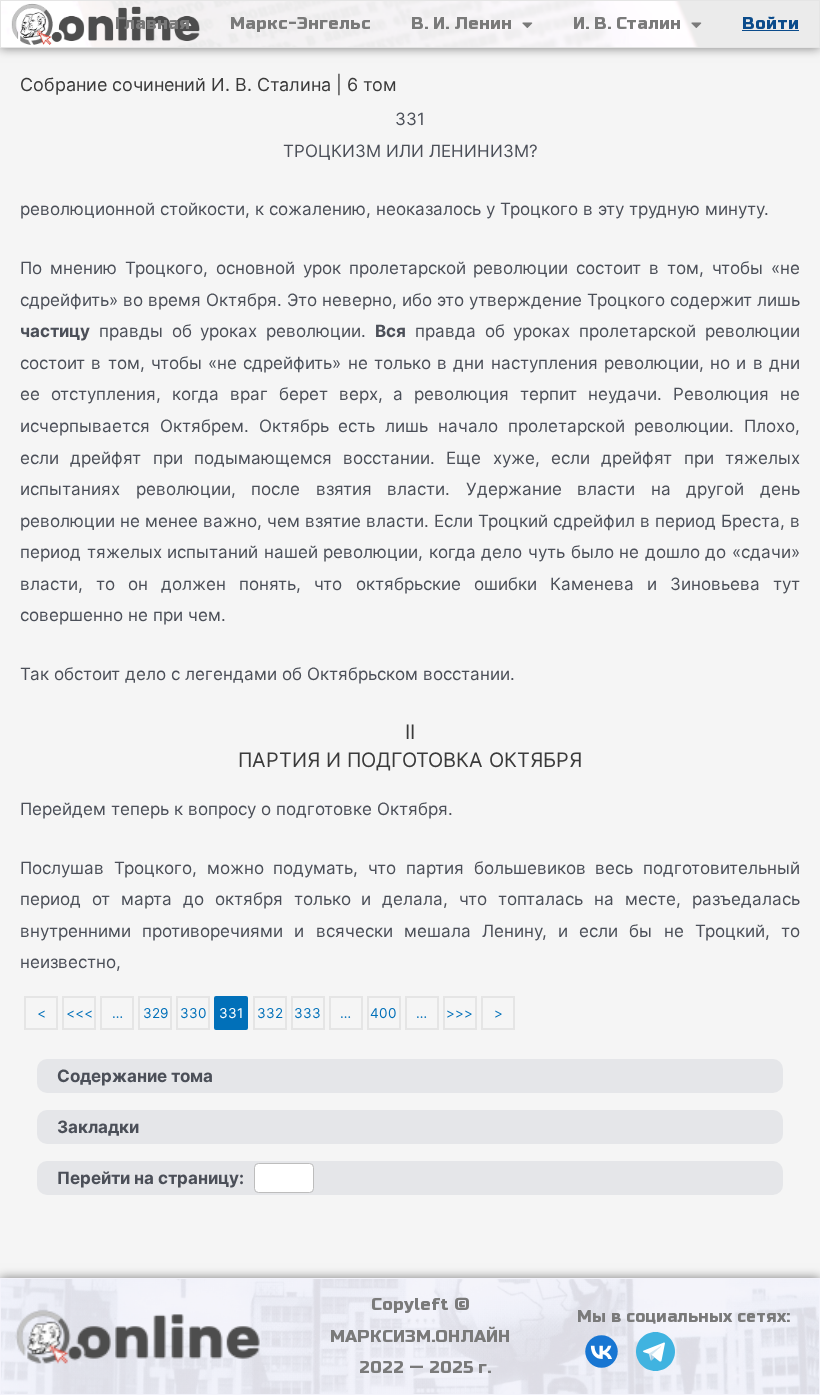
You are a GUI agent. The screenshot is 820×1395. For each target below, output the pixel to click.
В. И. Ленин (461, 23)
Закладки (98, 1127)
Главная (152, 23)
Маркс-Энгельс (300, 23)
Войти (770, 23)
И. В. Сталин (627, 23)
